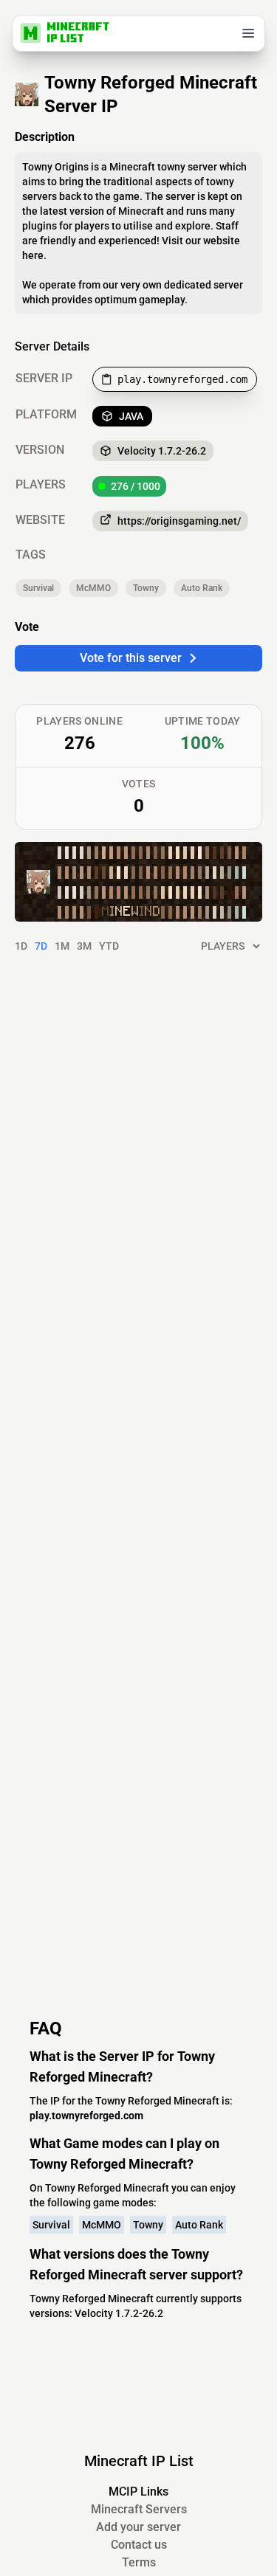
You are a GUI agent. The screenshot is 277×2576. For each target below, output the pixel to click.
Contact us (139, 2545)
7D (41, 946)
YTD (109, 946)
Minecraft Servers (139, 2509)
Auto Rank (202, 588)
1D (21, 946)
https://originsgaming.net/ (179, 521)
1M (62, 946)
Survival (38, 588)
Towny (146, 588)
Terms (139, 2562)
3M (84, 946)
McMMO (93, 588)
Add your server (138, 2527)
